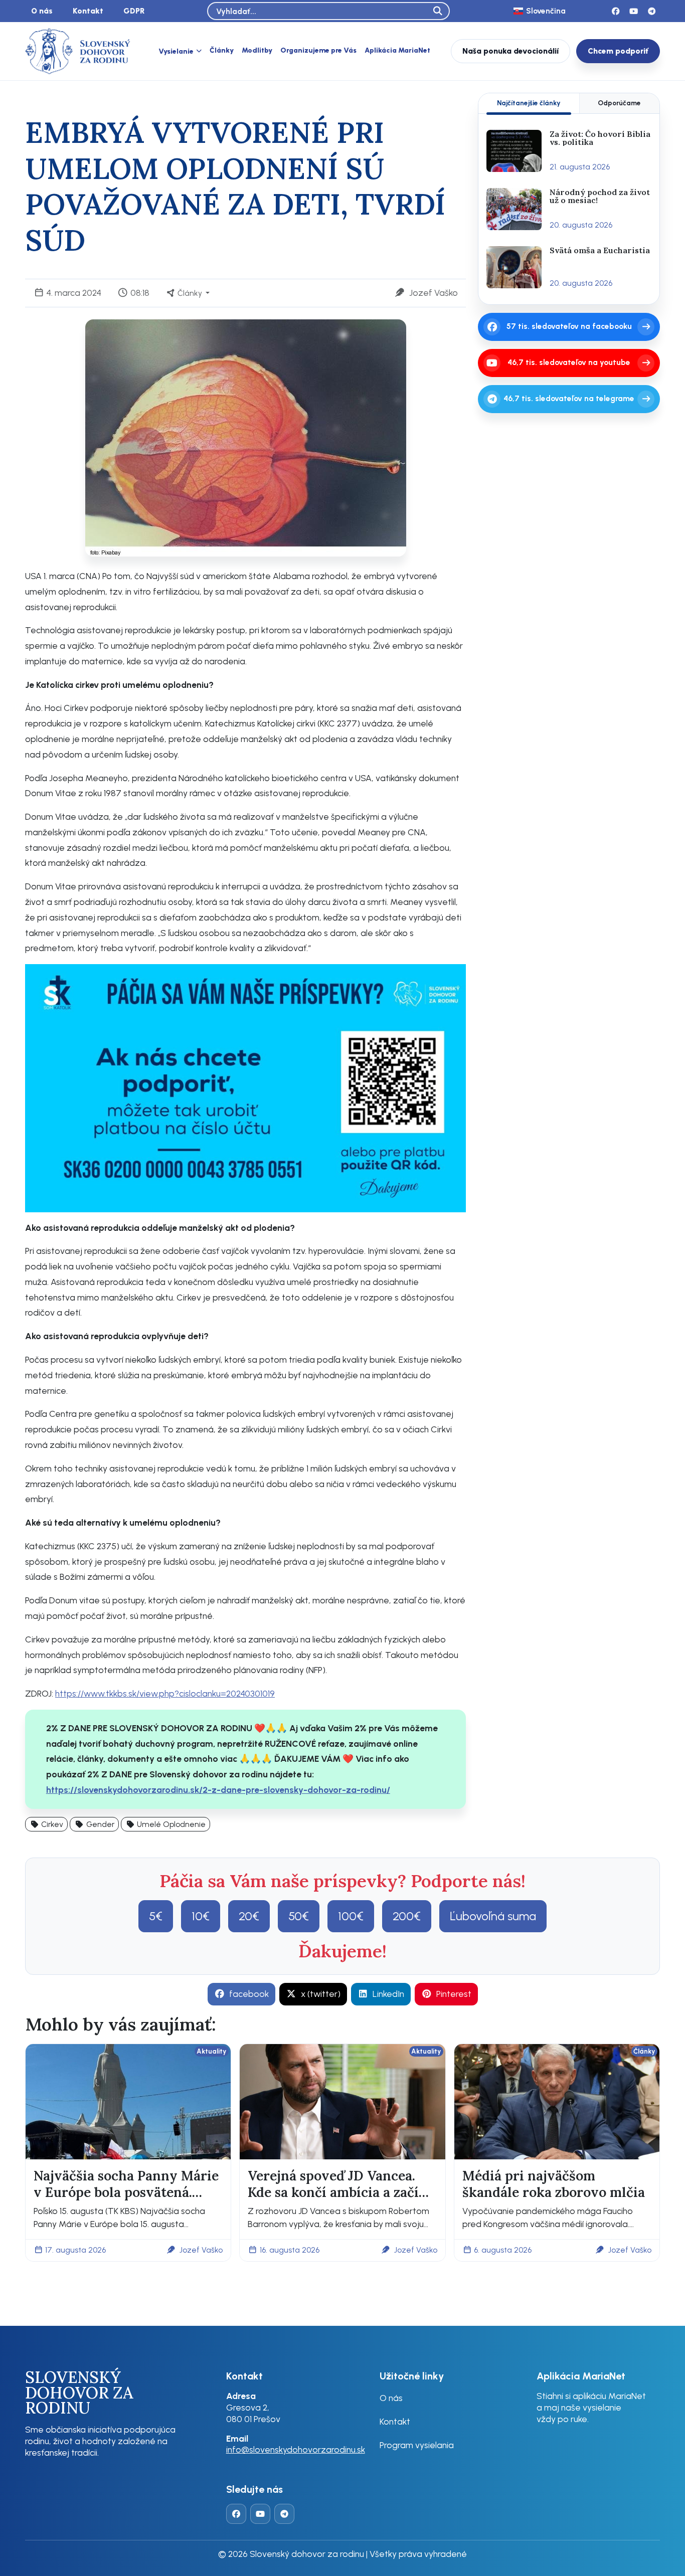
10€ (201, 1916)
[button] (46, 1824)
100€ (351, 1916)
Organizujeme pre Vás (318, 50)
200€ (407, 1916)
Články (222, 50)
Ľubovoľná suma (493, 1916)
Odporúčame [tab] (619, 103)
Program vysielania (417, 2445)
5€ (156, 1916)
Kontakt (88, 11)
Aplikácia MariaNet (397, 50)
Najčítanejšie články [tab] (529, 103)
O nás (42, 11)
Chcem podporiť (618, 51)
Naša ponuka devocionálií (510, 51)
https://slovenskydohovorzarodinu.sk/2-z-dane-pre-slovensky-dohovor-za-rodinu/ (218, 1790)
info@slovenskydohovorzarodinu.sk (296, 2449)
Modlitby (257, 50)
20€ (249, 1916)
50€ (299, 1916)
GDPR (134, 11)
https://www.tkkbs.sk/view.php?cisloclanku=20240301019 (165, 1693)
